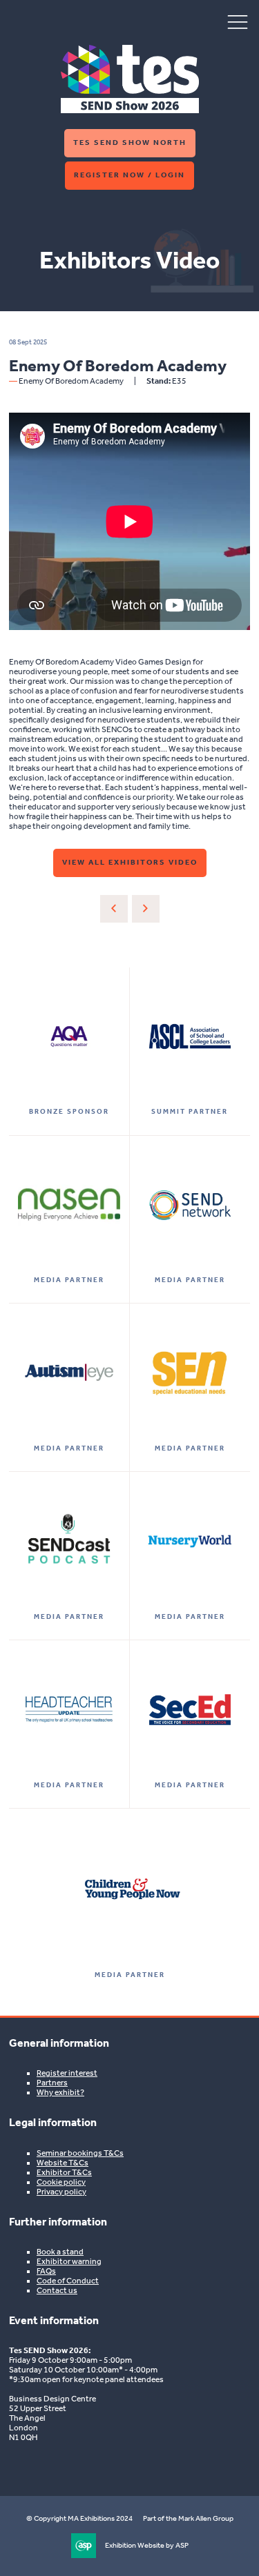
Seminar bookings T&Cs (80, 2153)
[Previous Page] (114, 909)
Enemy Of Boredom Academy (71, 381)
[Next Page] (146, 909)
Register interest (67, 2073)
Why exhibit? (60, 2092)
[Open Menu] (238, 21)
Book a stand (60, 2252)
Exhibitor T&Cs (64, 2172)
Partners (52, 2083)
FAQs (46, 2271)
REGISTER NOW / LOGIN (129, 175)
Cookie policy (61, 2182)
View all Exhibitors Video (130, 862)
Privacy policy (61, 2192)
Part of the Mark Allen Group (188, 2518)
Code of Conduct (68, 2281)
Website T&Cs (63, 2163)
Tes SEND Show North (130, 142)
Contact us (57, 2290)
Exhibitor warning (69, 2261)
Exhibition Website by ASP (147, 2545)
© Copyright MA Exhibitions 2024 (79, 2518)
